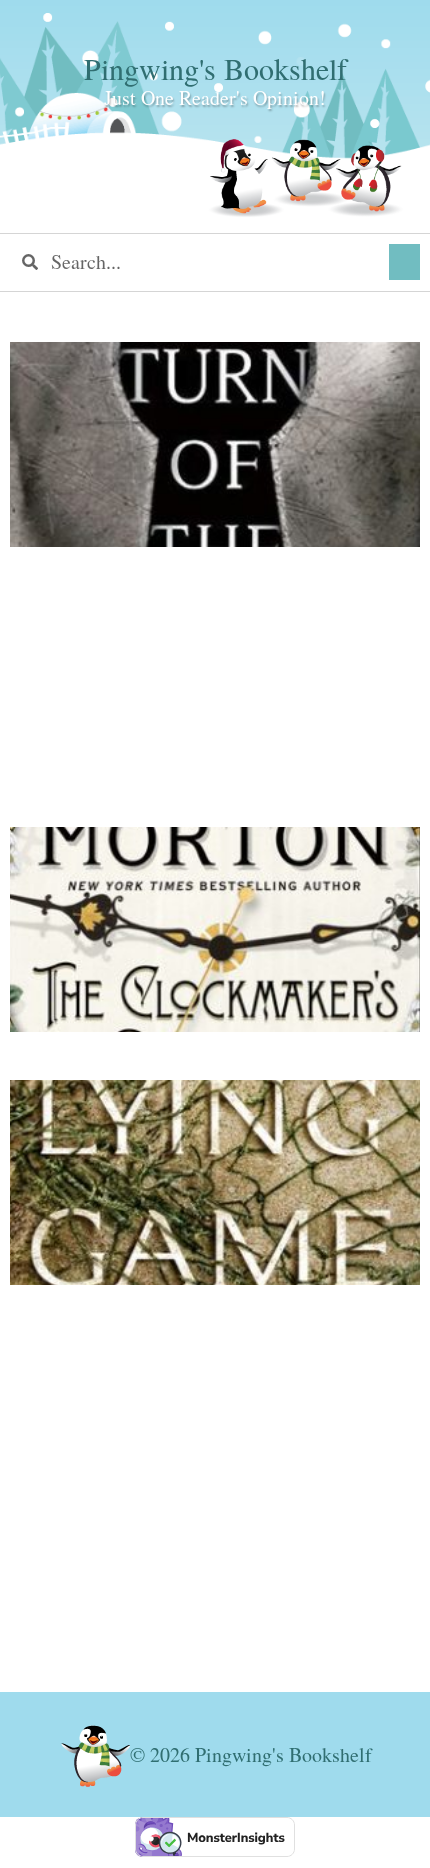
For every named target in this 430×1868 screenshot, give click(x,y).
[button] (404, 262)
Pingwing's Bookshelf (215, 68)
